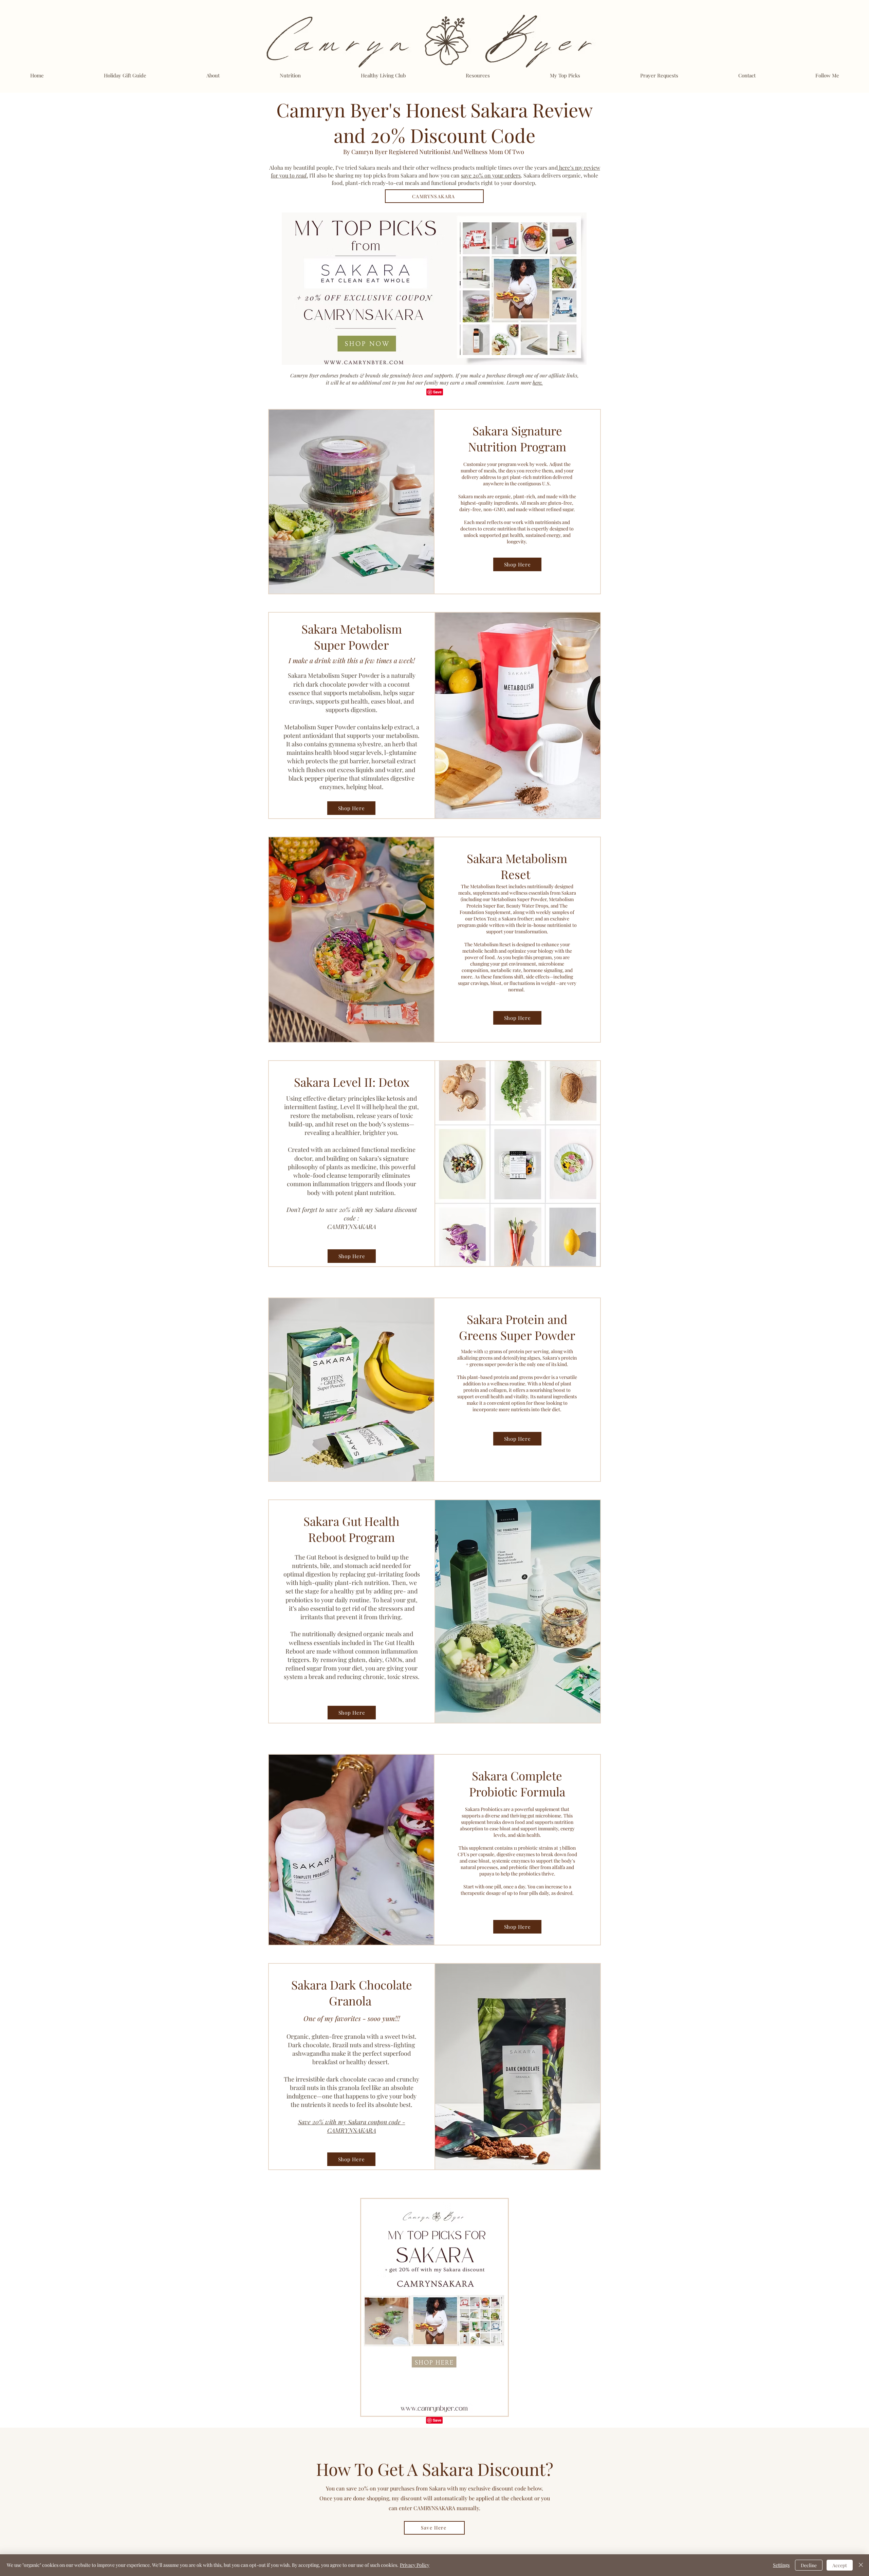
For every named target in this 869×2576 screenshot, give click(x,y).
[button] (565, 75)
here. (538, 382)
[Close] (861, 2565)
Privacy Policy (415, 2565)
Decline (809, 2565)
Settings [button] (781, 2565)
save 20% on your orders (491, 175)
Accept (840, 2565)
